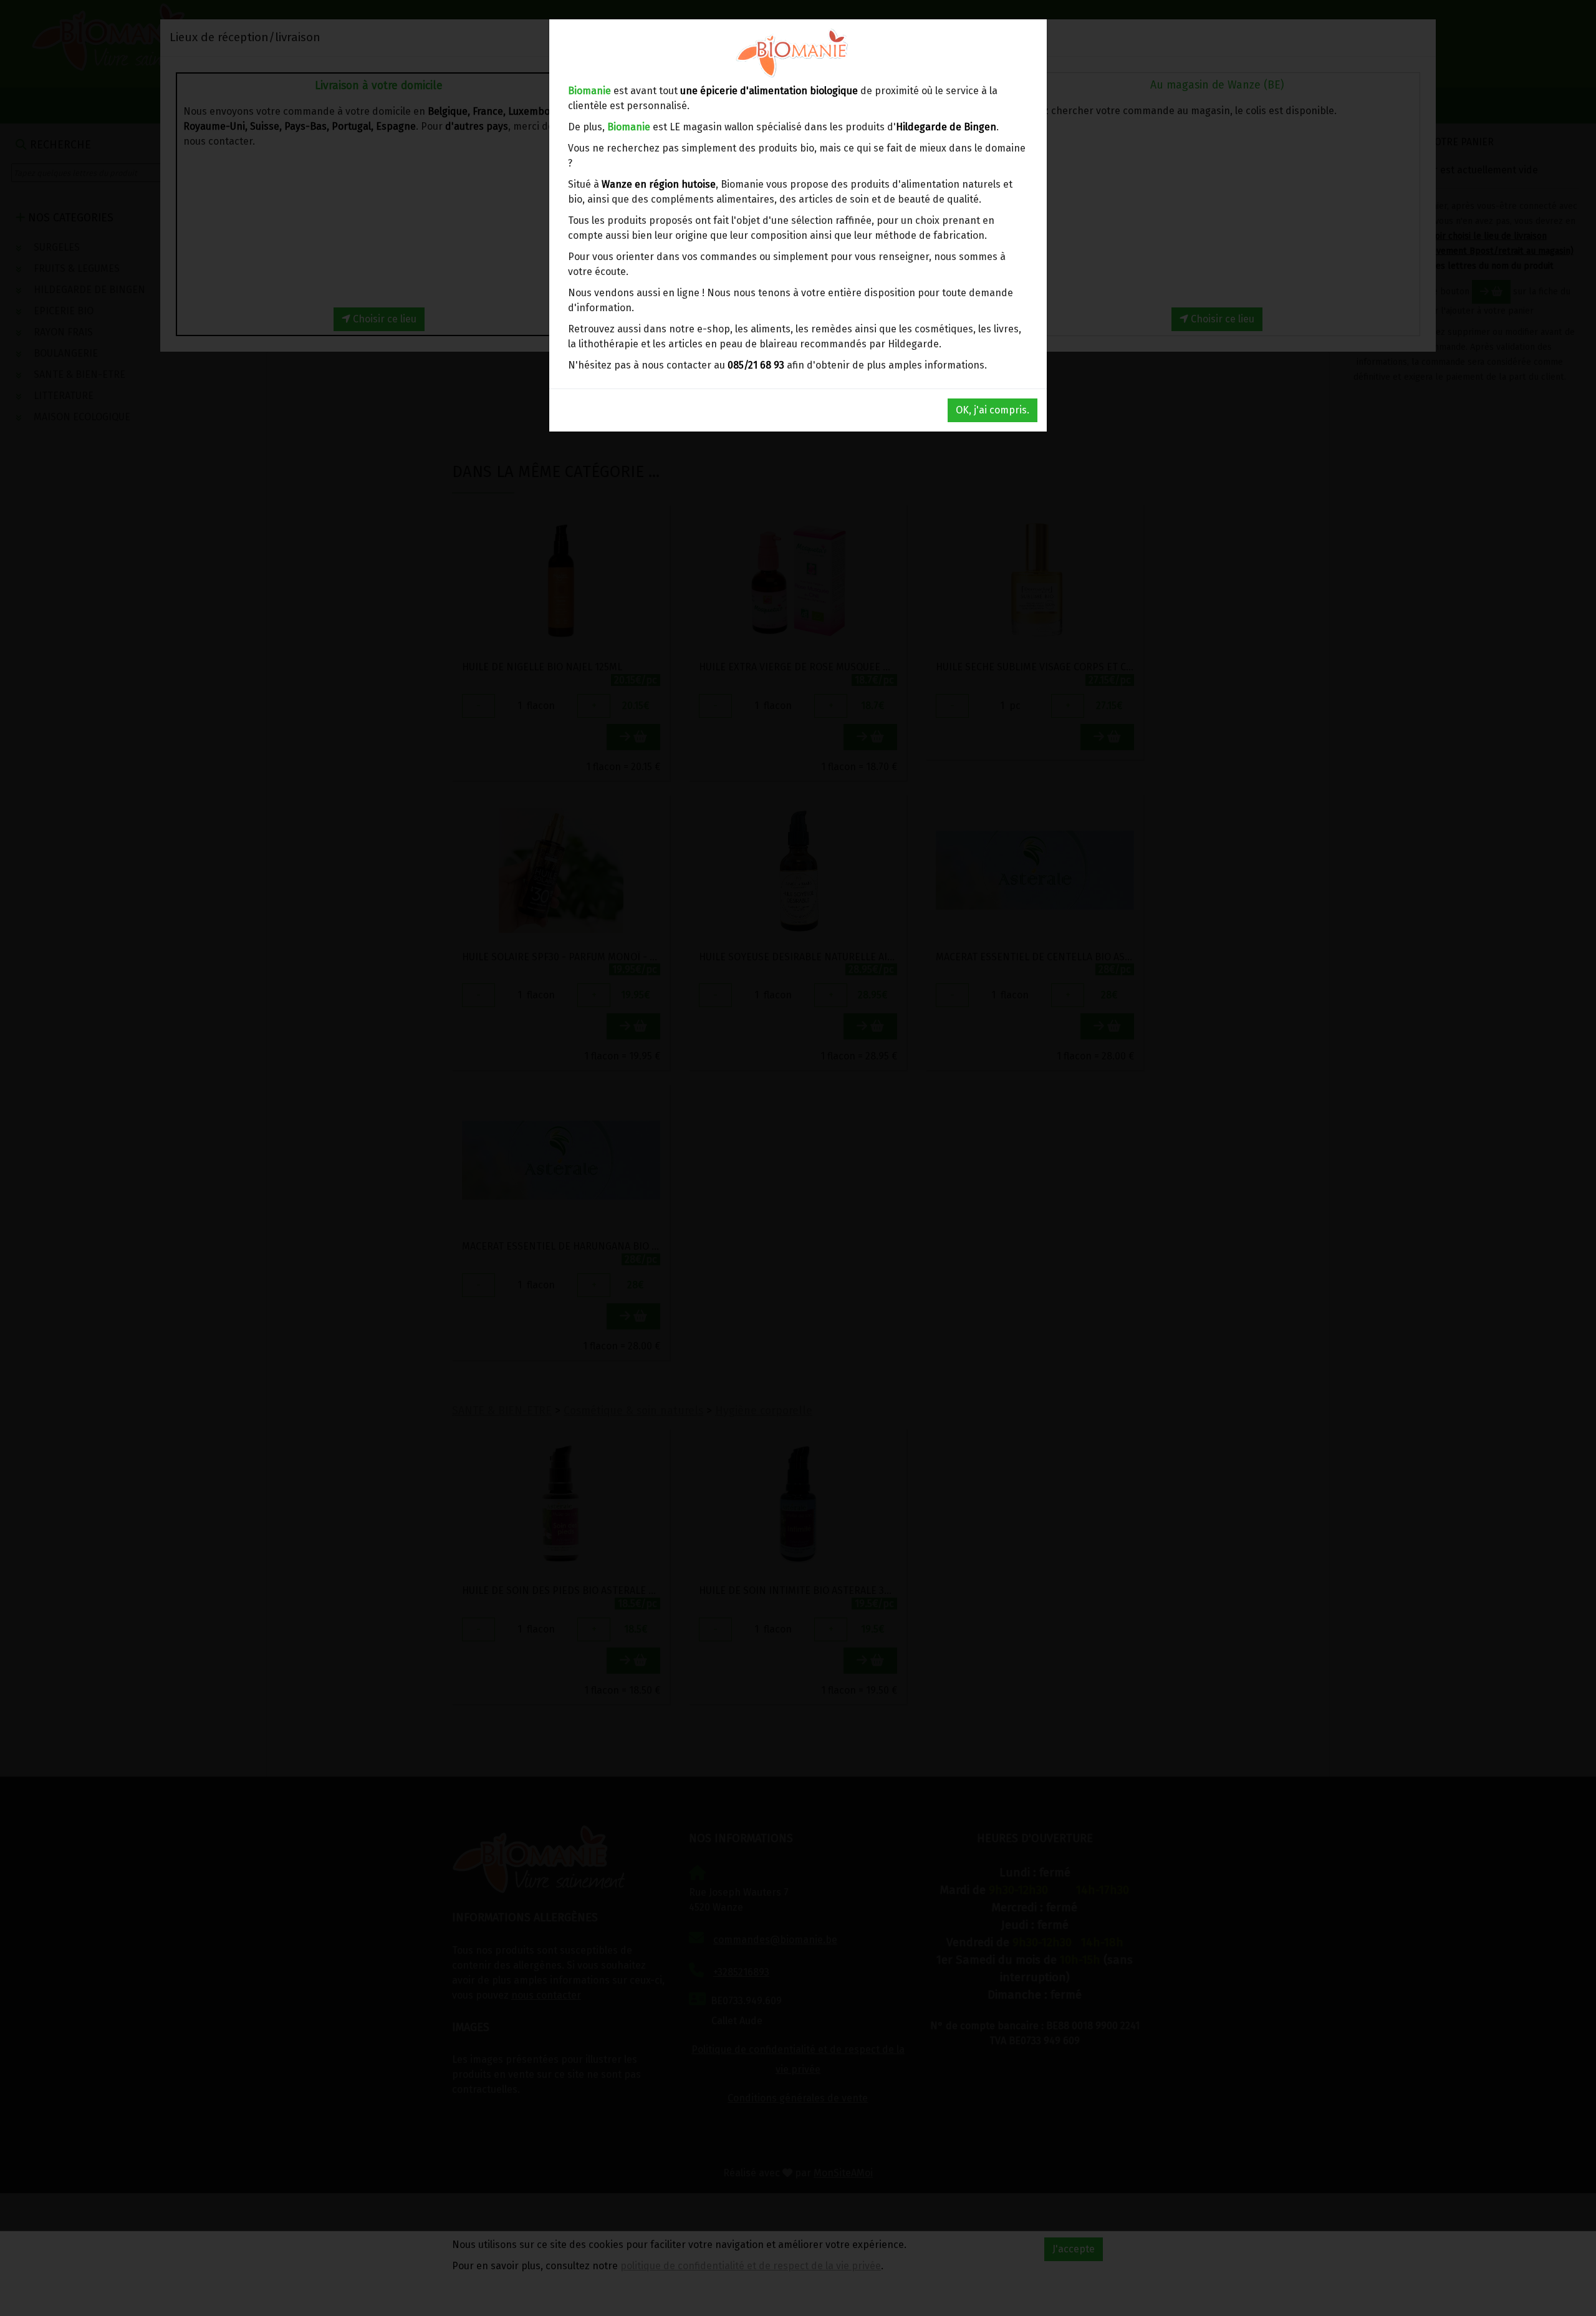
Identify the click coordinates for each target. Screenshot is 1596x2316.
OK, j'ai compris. (993, 410)
